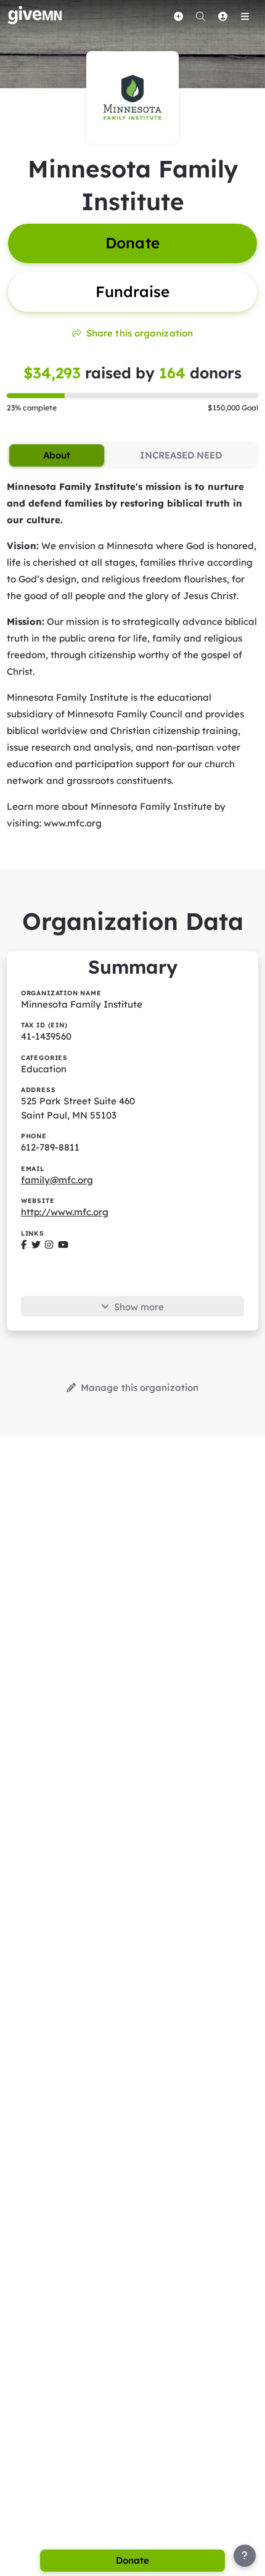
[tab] (56, 455)
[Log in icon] (222, 16)
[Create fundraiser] (178, 16)
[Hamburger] (245, 16)
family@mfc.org (57, 1180)
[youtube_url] (63, 1245)
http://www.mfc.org (65, 1212)
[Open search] (200, 16)
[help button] (245, 2556)
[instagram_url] (49, 1245)
